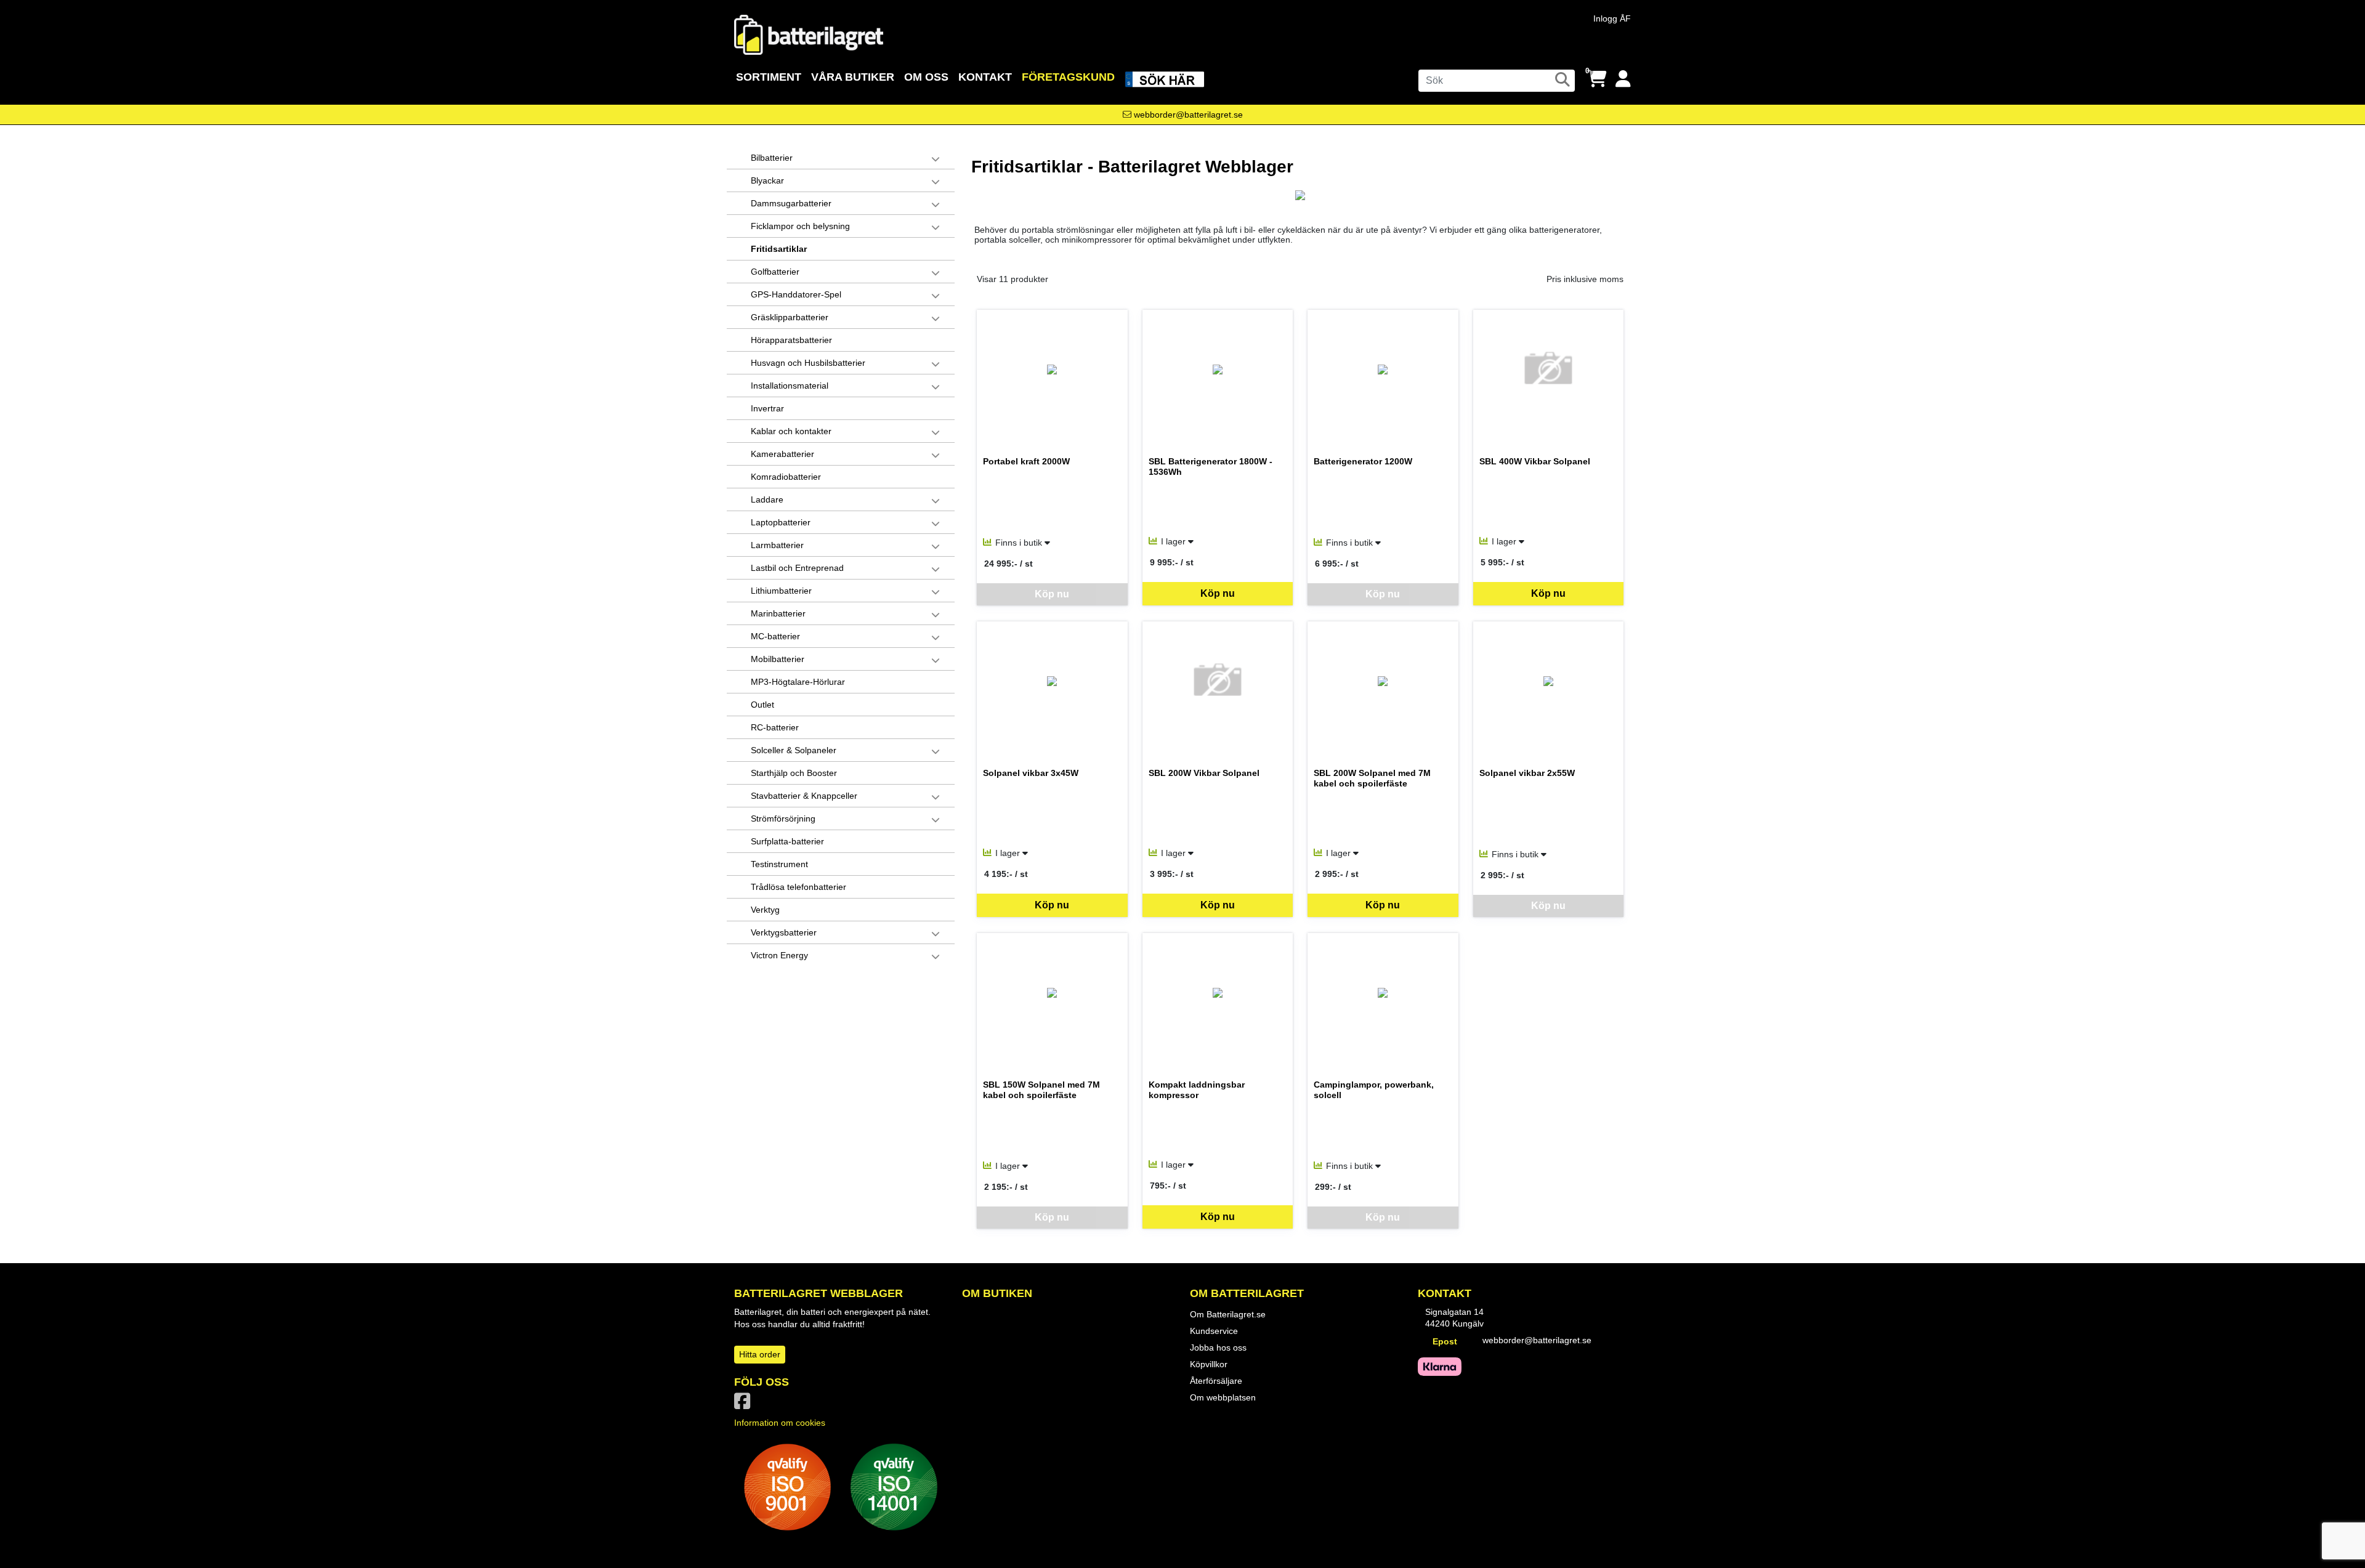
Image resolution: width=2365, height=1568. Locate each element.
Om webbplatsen (1223, 1397)
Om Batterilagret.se (1228, 1314)
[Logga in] (1623, 79)
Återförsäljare (1216, 1381)
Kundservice (1214, 1331)
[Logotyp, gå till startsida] (809, 34)
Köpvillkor (1209, 1364)
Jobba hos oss (1218, 1348)
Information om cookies (780, 1423)
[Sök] (1563, 79)
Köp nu (1218, 593)
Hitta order (760, 1354)
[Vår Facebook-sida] (745, 1405)
